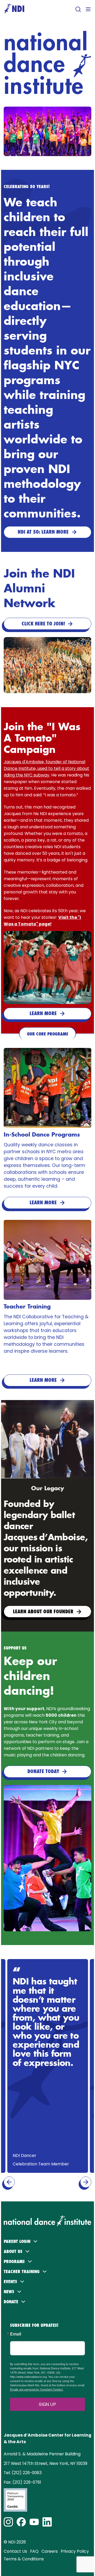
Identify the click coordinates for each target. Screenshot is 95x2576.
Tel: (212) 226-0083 (23, 2473)
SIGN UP (47, 2404)
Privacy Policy (75, 2551)
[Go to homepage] (14, 9)
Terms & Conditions (24, 2559)
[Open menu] (88, 9)
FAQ (34, 2551)
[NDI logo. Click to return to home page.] (47, 2218)
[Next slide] (86, 2182)
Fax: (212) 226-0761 (22, 2482)
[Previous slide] (9, 2182)
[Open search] (78, 9)
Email (16, 2334)
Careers (50, 2551)
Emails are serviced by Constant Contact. (37, 2389)
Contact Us (15, 2551)
